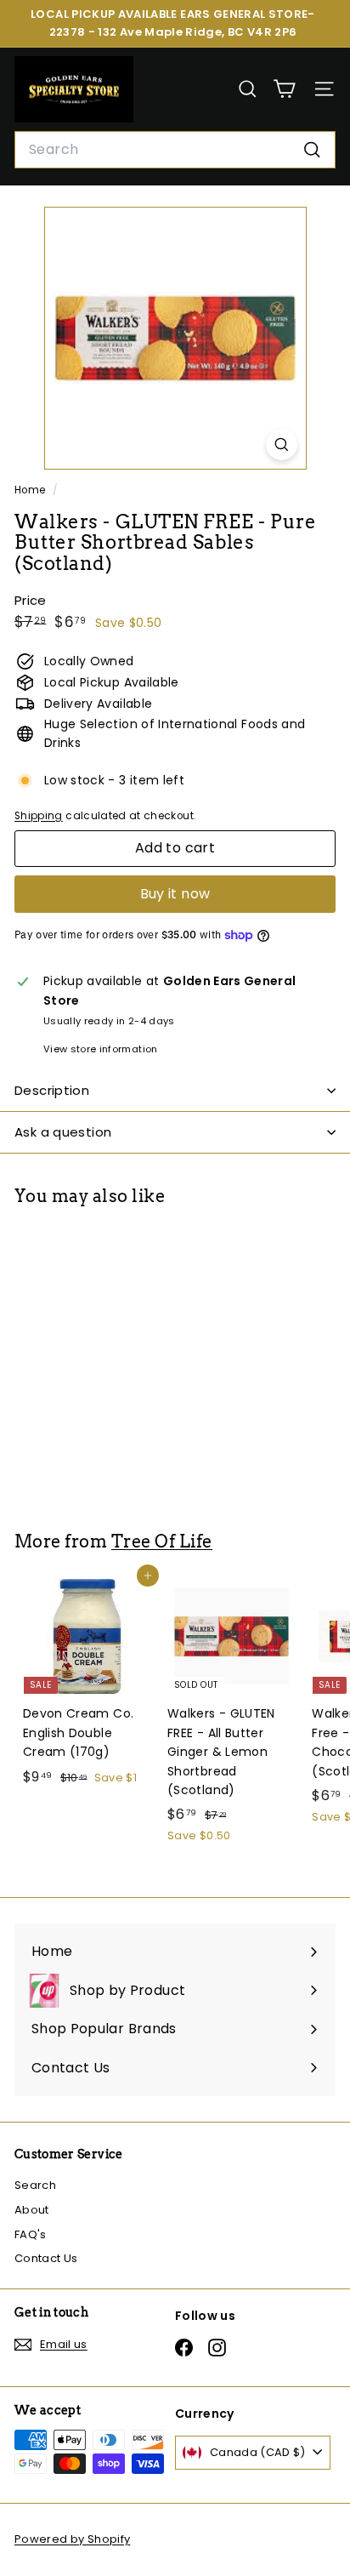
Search (35, 2185)
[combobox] (175, 150)
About (32, 2210)
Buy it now (175, 894)
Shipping (39, 816)
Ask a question (63, 1132)
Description (52, 1090)
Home (31, 490)
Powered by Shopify (72, 2539)
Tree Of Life (162, 1542)
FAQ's (31, 2234)
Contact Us (46, 2258)
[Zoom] (282, 445)
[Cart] (284, 89)
